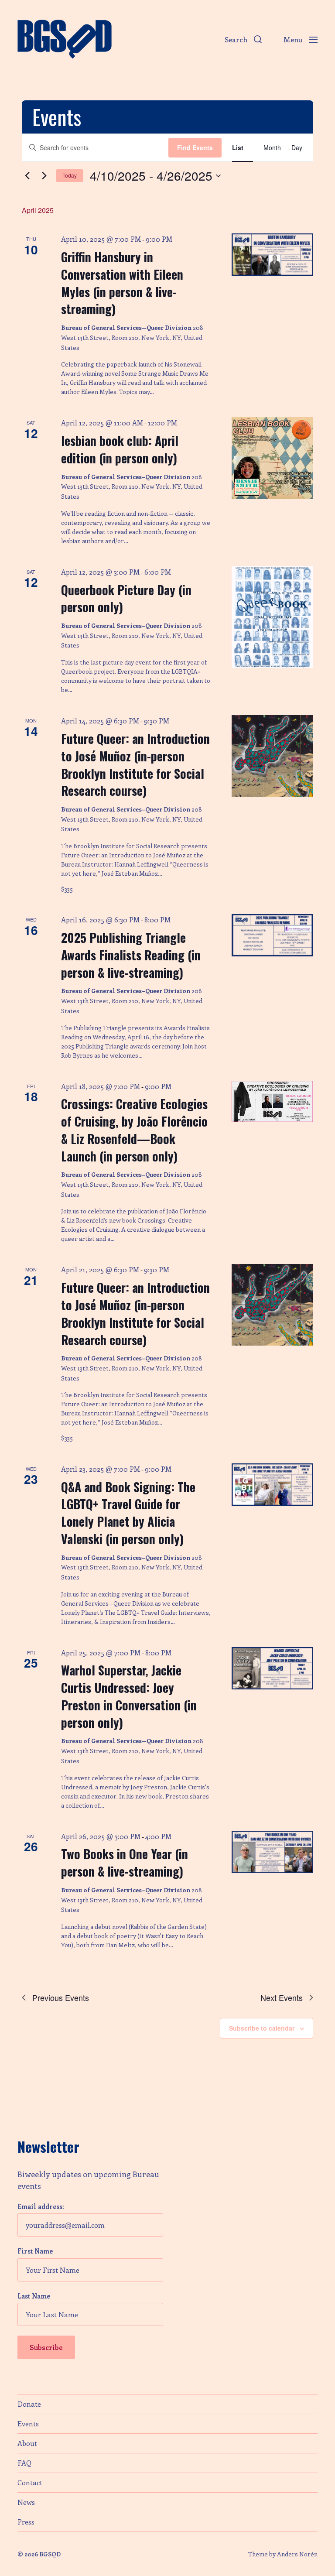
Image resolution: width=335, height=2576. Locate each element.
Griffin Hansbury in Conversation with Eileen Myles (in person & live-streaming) (122, 283)
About (27, 2443)
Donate (29, 2404)
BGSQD (50, 2554)
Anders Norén (297, 2554)
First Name (35, 2251)
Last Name (34, 2296)
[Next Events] (44, 176)
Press (26, 2522)
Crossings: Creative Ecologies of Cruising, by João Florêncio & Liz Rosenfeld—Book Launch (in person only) (134, 1130)
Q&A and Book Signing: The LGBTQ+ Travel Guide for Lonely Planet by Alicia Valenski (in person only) (128, 1513)
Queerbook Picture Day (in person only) (126, 598)
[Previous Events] (27, 176)
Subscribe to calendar (262, 2028)
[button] (243, 39)
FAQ (24, 2463)
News (26, 2502)
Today (70, 175)
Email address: (41, 2206)
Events (28, 2424)
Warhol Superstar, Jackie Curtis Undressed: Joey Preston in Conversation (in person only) (129, 1696)
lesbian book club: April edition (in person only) (120, 449)
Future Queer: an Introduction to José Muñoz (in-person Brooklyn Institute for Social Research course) (135, 764)
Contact (30, 2482)
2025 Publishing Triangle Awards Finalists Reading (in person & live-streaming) (131, 955)
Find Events (195, 147)
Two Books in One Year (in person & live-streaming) (125, 1862)
